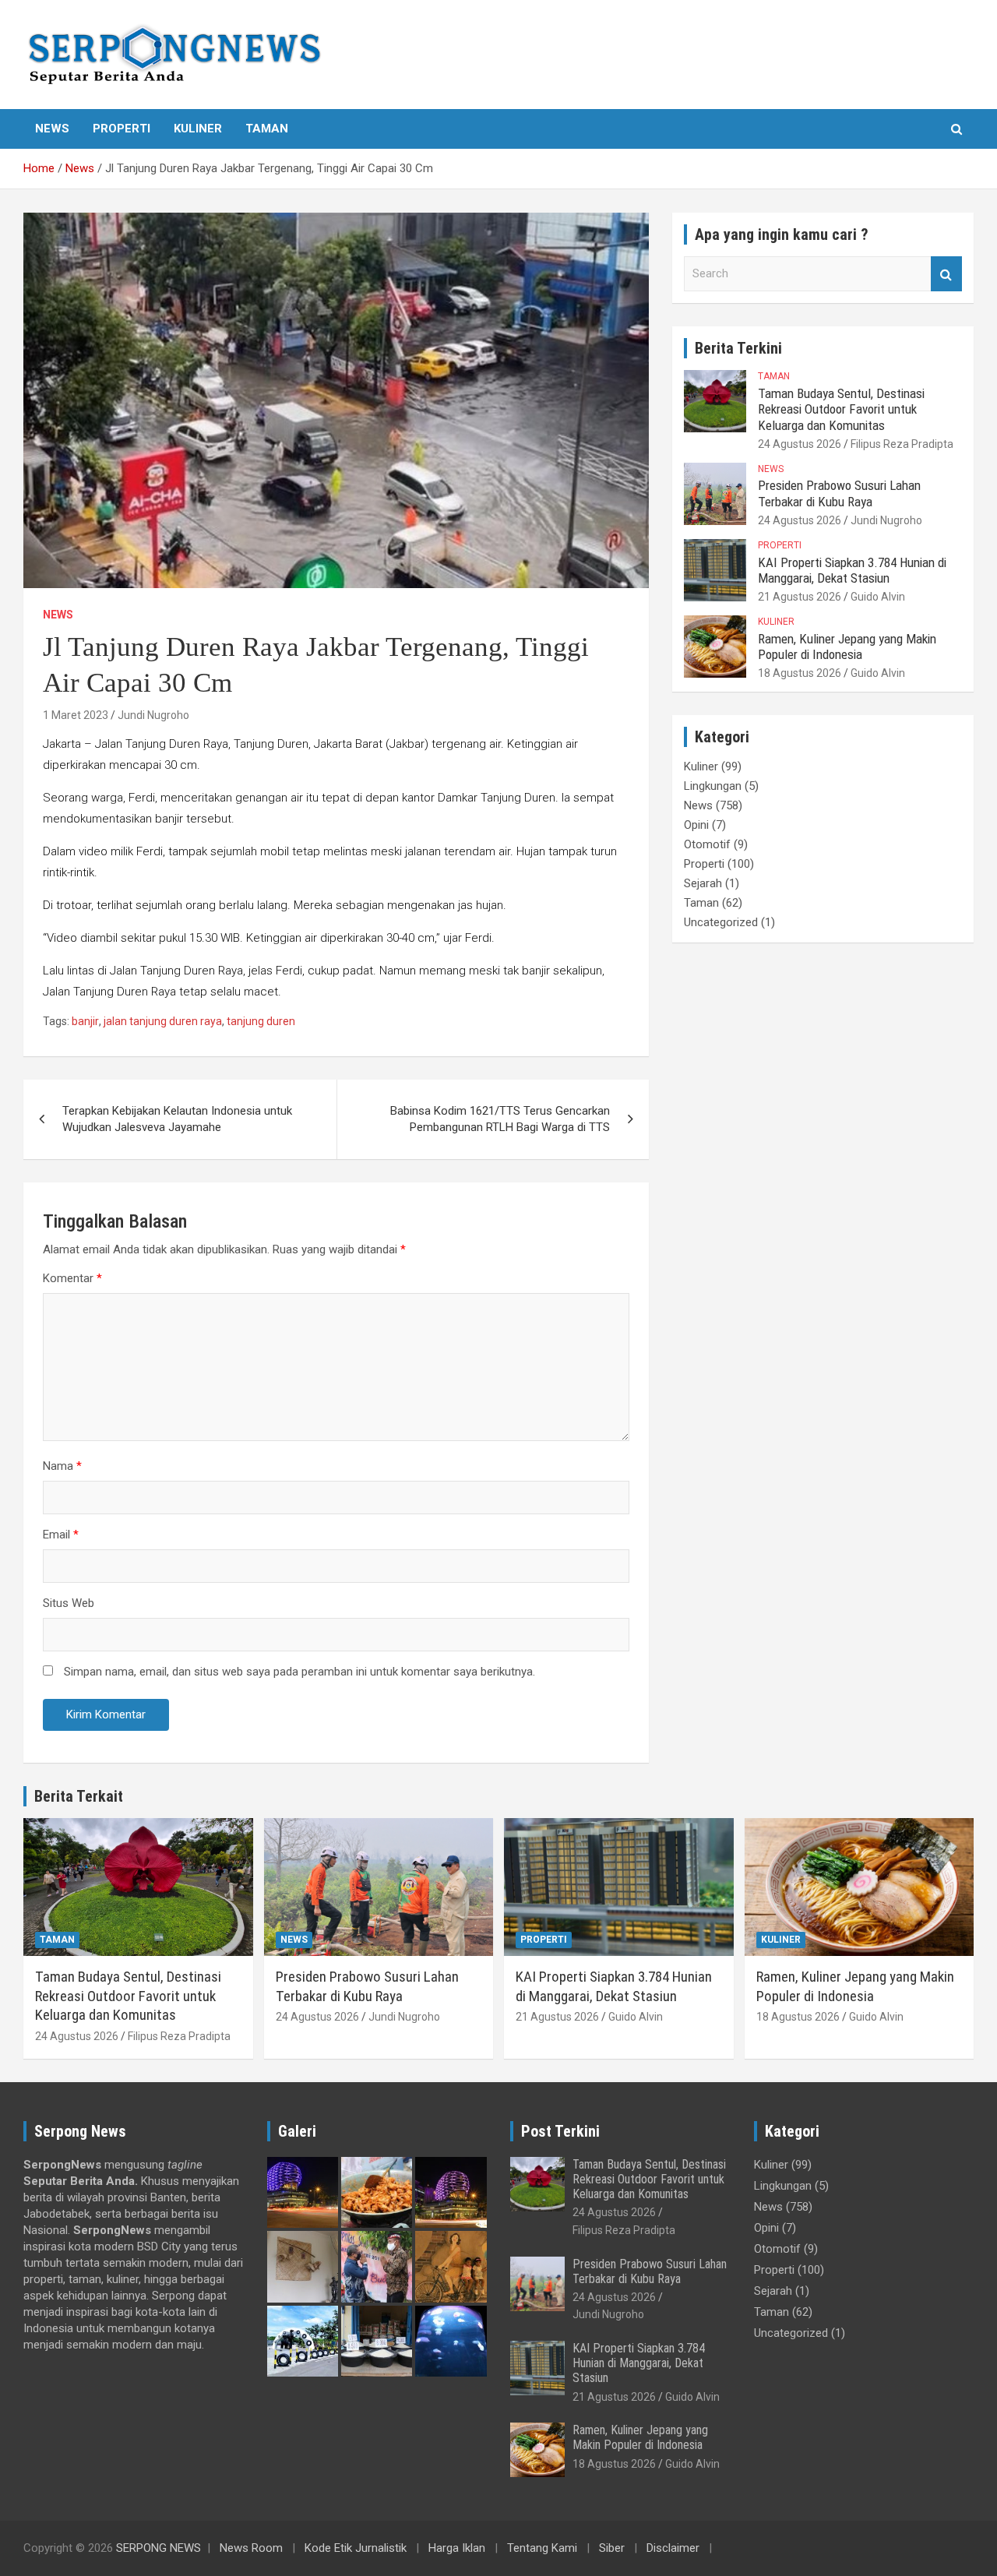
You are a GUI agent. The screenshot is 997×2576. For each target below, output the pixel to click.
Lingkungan (713, 786)
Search (946, 274)
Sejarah (703, 883)
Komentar (72, 1278)
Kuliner (198, 129)
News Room (251, 2548)
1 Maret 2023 (76, 715)
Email (61, 1535)
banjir (85, 1021)
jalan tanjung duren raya (163, 1021)
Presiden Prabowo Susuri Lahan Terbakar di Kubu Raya (839, 493)
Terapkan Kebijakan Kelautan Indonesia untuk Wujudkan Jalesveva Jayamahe (177, 1119)
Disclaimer (673, 2548)
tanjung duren (261, 1021)
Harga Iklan (457, 2548)
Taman (267, 129)
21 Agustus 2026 (800, 597)
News (52, 129)
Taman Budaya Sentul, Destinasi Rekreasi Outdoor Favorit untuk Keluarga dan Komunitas (841, 409)
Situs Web (69, 1603)
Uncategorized (721, 922)
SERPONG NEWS (159, 2548)
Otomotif (707, 844)
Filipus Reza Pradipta (902, 444)
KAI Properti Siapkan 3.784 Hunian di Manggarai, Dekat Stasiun (852, 570)
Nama (62, 1466)
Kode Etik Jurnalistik (356, 2548)
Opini (696, 825)
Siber (612, 2548)
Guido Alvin (878, 597)
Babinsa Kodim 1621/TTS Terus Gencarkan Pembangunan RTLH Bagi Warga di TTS (500, 1119)
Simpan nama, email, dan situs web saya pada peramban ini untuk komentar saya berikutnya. (299, 1672)
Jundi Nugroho (153, 715)
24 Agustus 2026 (800, 444)
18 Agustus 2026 (800, 673)
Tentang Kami (542, 2548)
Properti (122, 129)
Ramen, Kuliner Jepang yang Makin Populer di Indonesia (847, 647)
